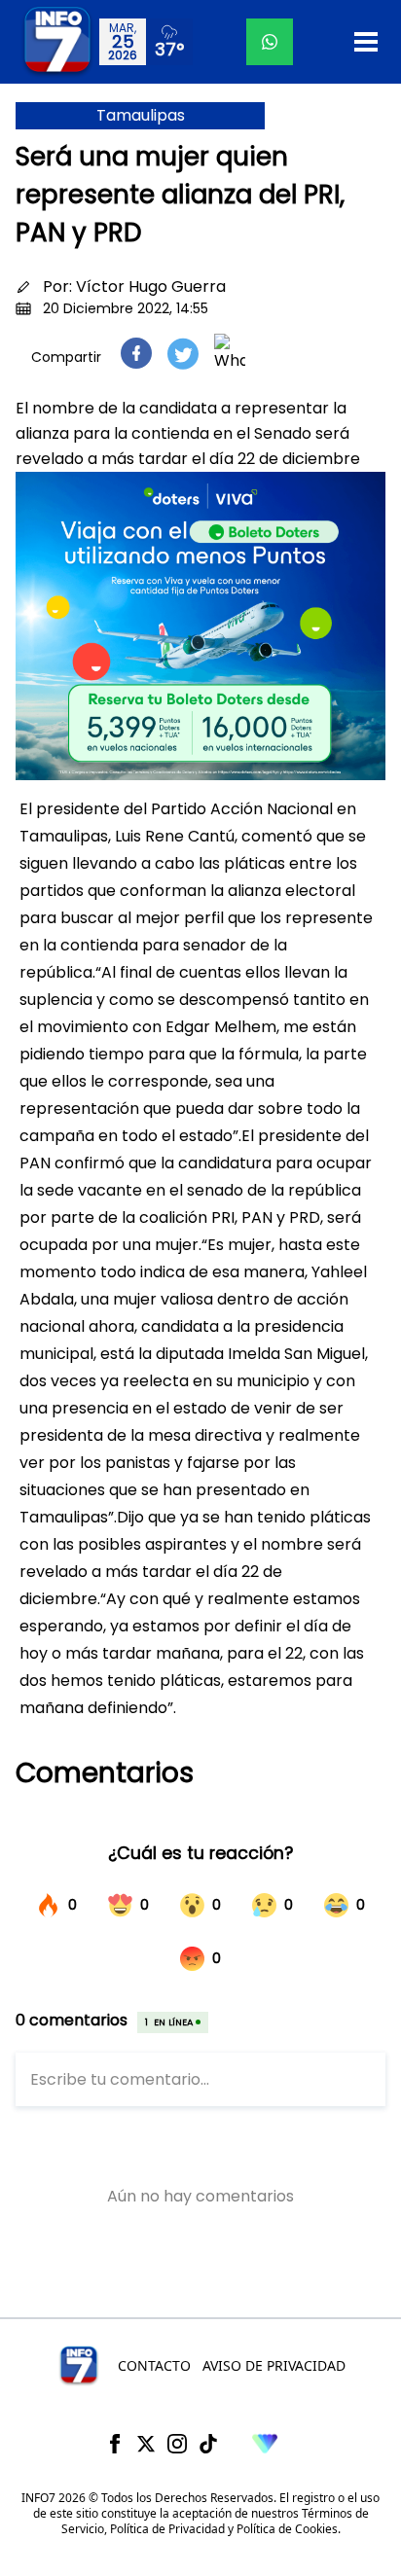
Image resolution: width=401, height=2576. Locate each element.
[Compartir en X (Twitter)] (183, 354)
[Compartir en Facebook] (136, 353)
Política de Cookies (287, 2529)
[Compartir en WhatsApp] (230, 353)
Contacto (154, 2365)
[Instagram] (177, 2444)
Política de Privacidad (167, 2529)
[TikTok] (208, 2444)
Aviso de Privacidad (274, 2365)
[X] (146, 2444)
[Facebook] (115, 2444)
